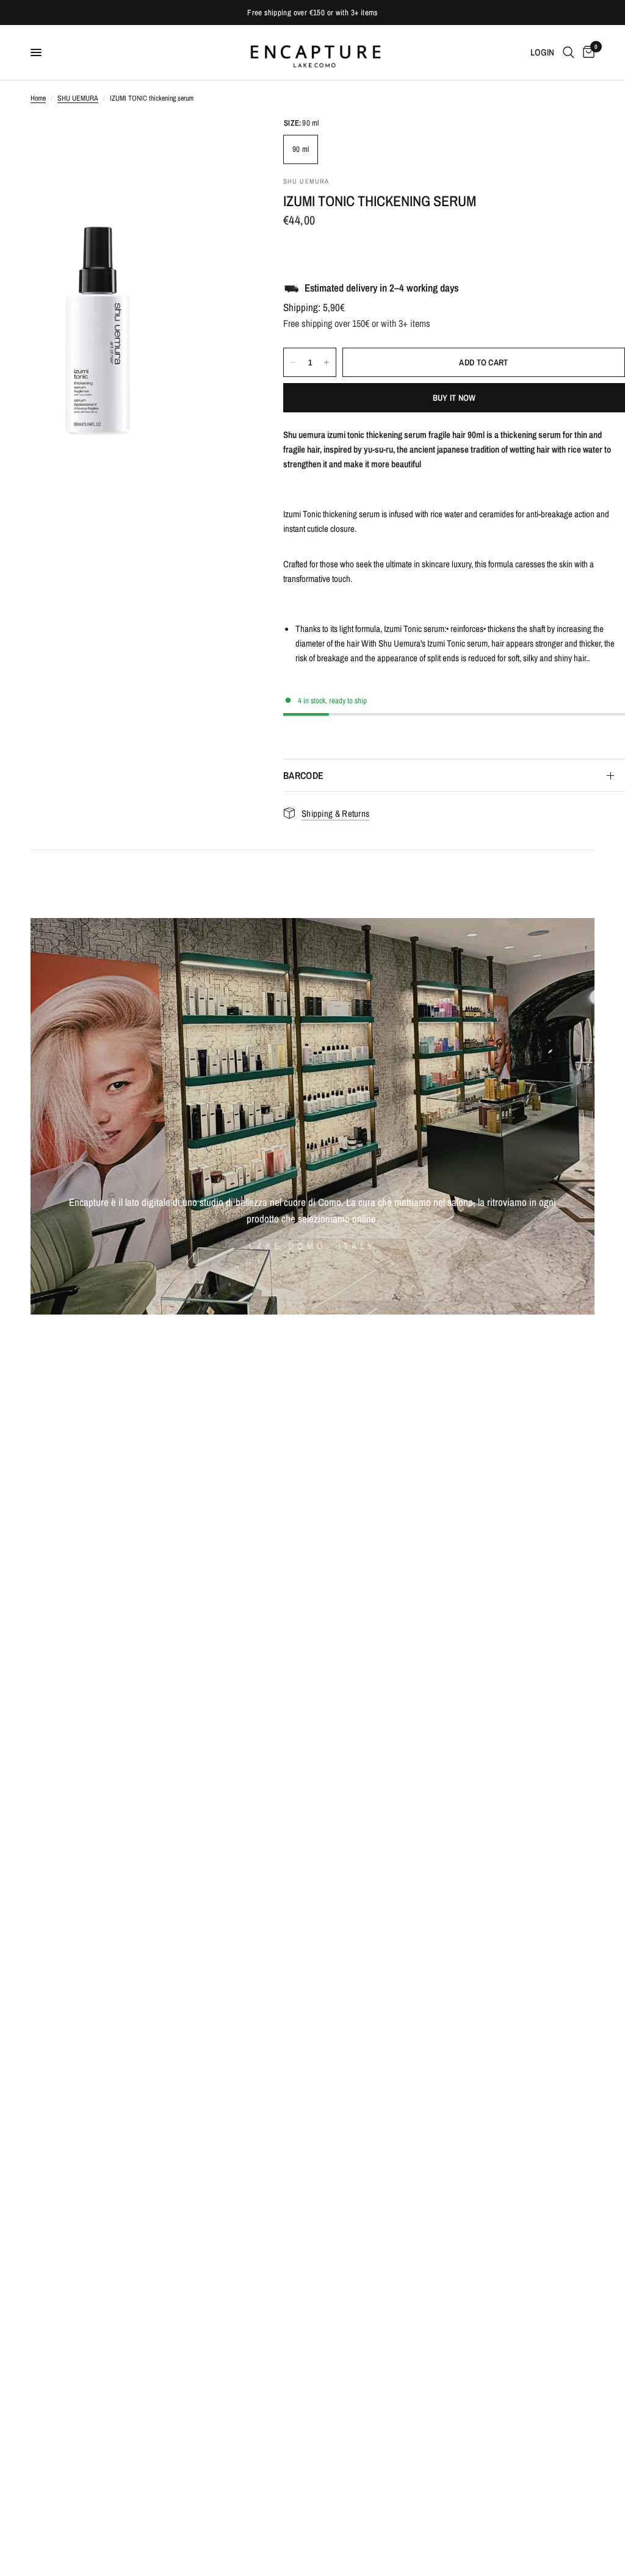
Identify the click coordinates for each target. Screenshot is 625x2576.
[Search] (569, 52)
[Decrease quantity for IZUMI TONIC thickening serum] (293, 362)
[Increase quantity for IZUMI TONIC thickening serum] (327, 362)
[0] (587, 52)
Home (38, 98)
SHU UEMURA (78, 98)
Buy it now (454, 398)
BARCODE (303, 775)
